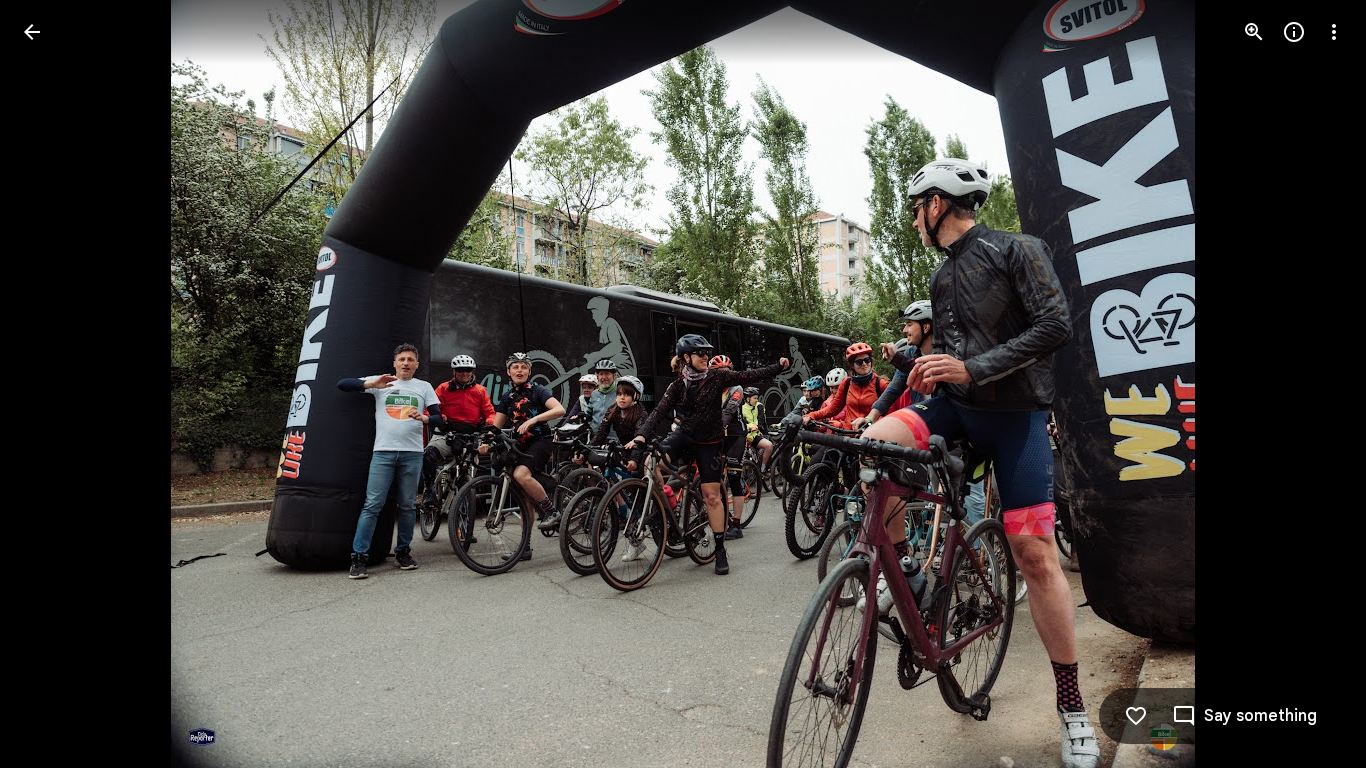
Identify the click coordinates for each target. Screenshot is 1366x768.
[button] (56, 384)
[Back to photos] (32, 32)
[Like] (1136, 716)
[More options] (1334, 32)
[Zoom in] (1254, 32)
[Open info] (1294, 32)
